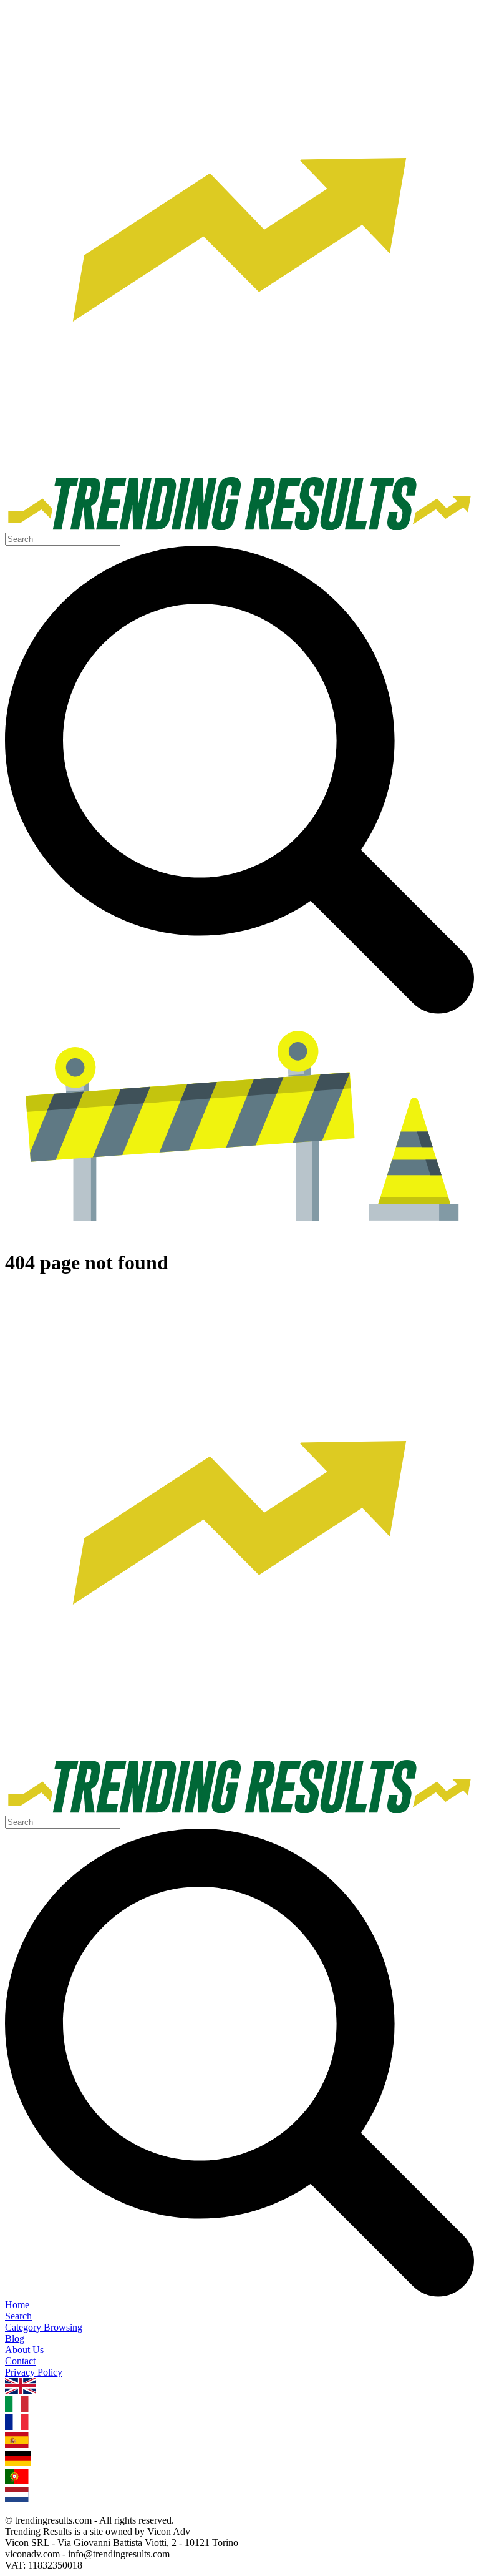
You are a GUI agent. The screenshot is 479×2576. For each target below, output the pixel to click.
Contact (20, 2361)
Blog (15, 2338)
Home (17, 2305)
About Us (24, 2350)
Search (18, 2316)
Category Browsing (44, 2327)
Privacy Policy (34, 2372)
